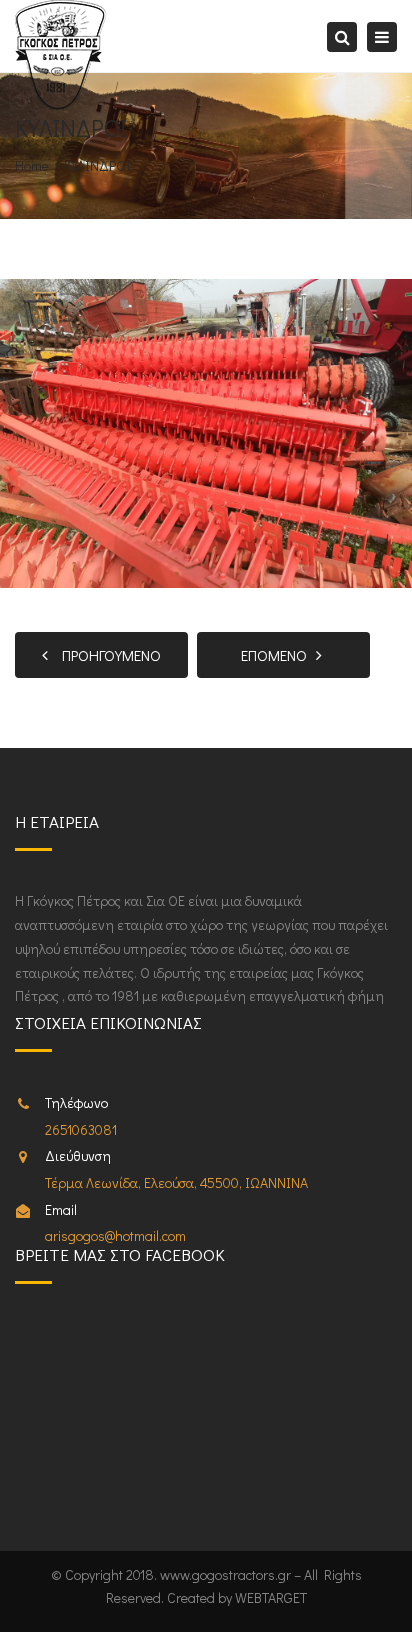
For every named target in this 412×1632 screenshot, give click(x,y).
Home (32, 165)
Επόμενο (278, 655)
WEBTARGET (271, 1597)
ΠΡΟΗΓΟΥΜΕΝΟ (107, 655)
